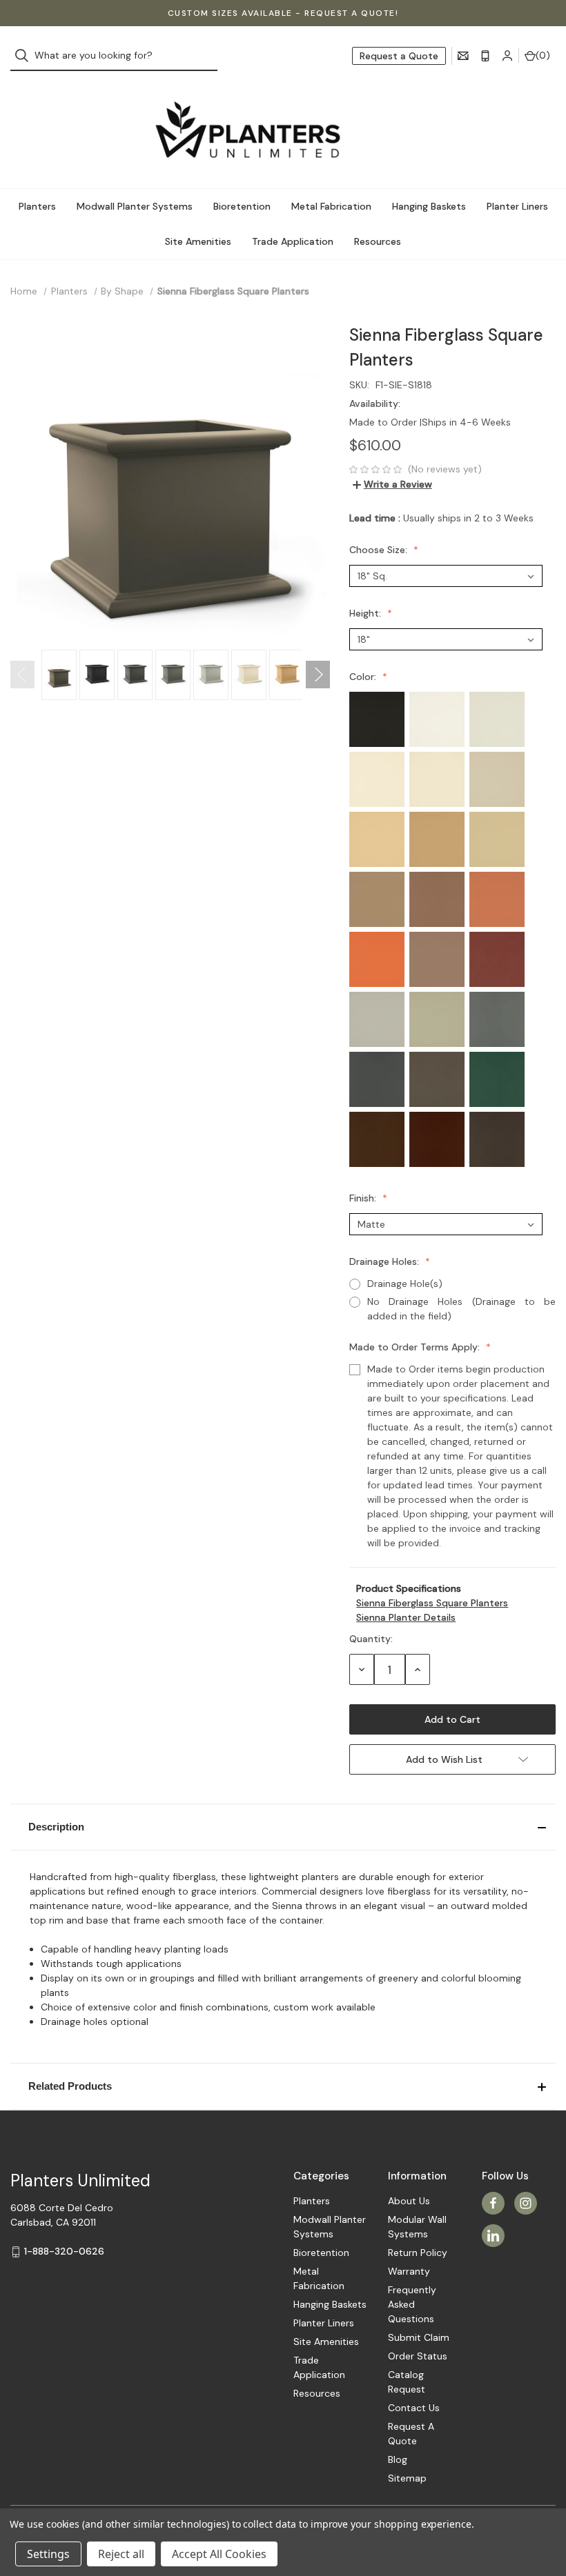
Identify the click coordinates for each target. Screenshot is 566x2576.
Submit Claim (419, 2337)
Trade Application (293, 241)
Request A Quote (411, 2434)
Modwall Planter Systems (135, 206)
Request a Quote (399, 56)
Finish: (364, 1198)
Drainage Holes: (386, 1261)
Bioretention (242, 206)
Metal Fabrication (331, 206)
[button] (283, 1827)
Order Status (418, 2356)
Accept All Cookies (219, 2554)
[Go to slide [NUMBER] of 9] (22, 675)
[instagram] (526, 2203)
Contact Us (414, 2408)
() (543, 55)
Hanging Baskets (429, 206)
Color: (364, 677)
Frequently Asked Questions (412, 2304)
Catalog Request (407, 2382)
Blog (398, 2459)
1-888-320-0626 (64, 2251)
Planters (37, 206)
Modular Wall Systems (417, 2227)
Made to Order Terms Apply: (416, 1347)
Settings (48, 2554)
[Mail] (463, 56)
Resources (378, 241)
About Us (409, 2201)
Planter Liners (517, 206)
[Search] (26, 56)
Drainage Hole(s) (405, 1284)
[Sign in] (507, 56)
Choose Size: (380, 550)
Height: (367, 613)
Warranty (409, 2271)
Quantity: (371, 1639)
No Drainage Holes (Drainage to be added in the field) (461, 1309)
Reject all (121, 2554)
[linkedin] (493, 2236)
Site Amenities (198, 241)
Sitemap (407, 2478)
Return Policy (418, 2253)
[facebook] (493, 2203)
